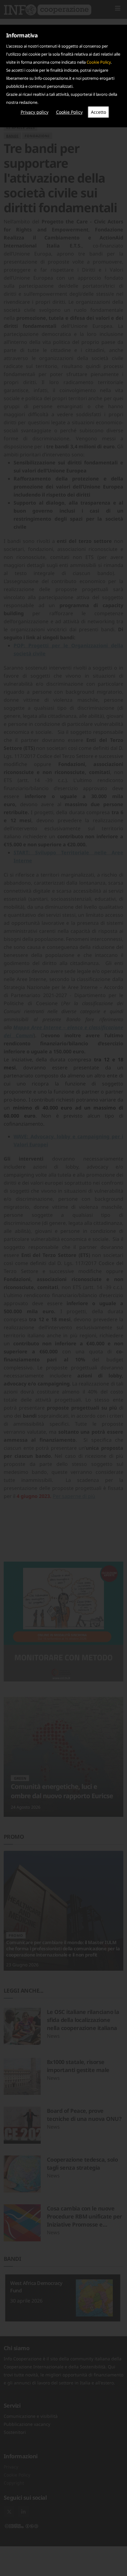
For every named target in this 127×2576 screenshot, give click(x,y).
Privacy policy (35, 112)
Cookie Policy (99, 62)
